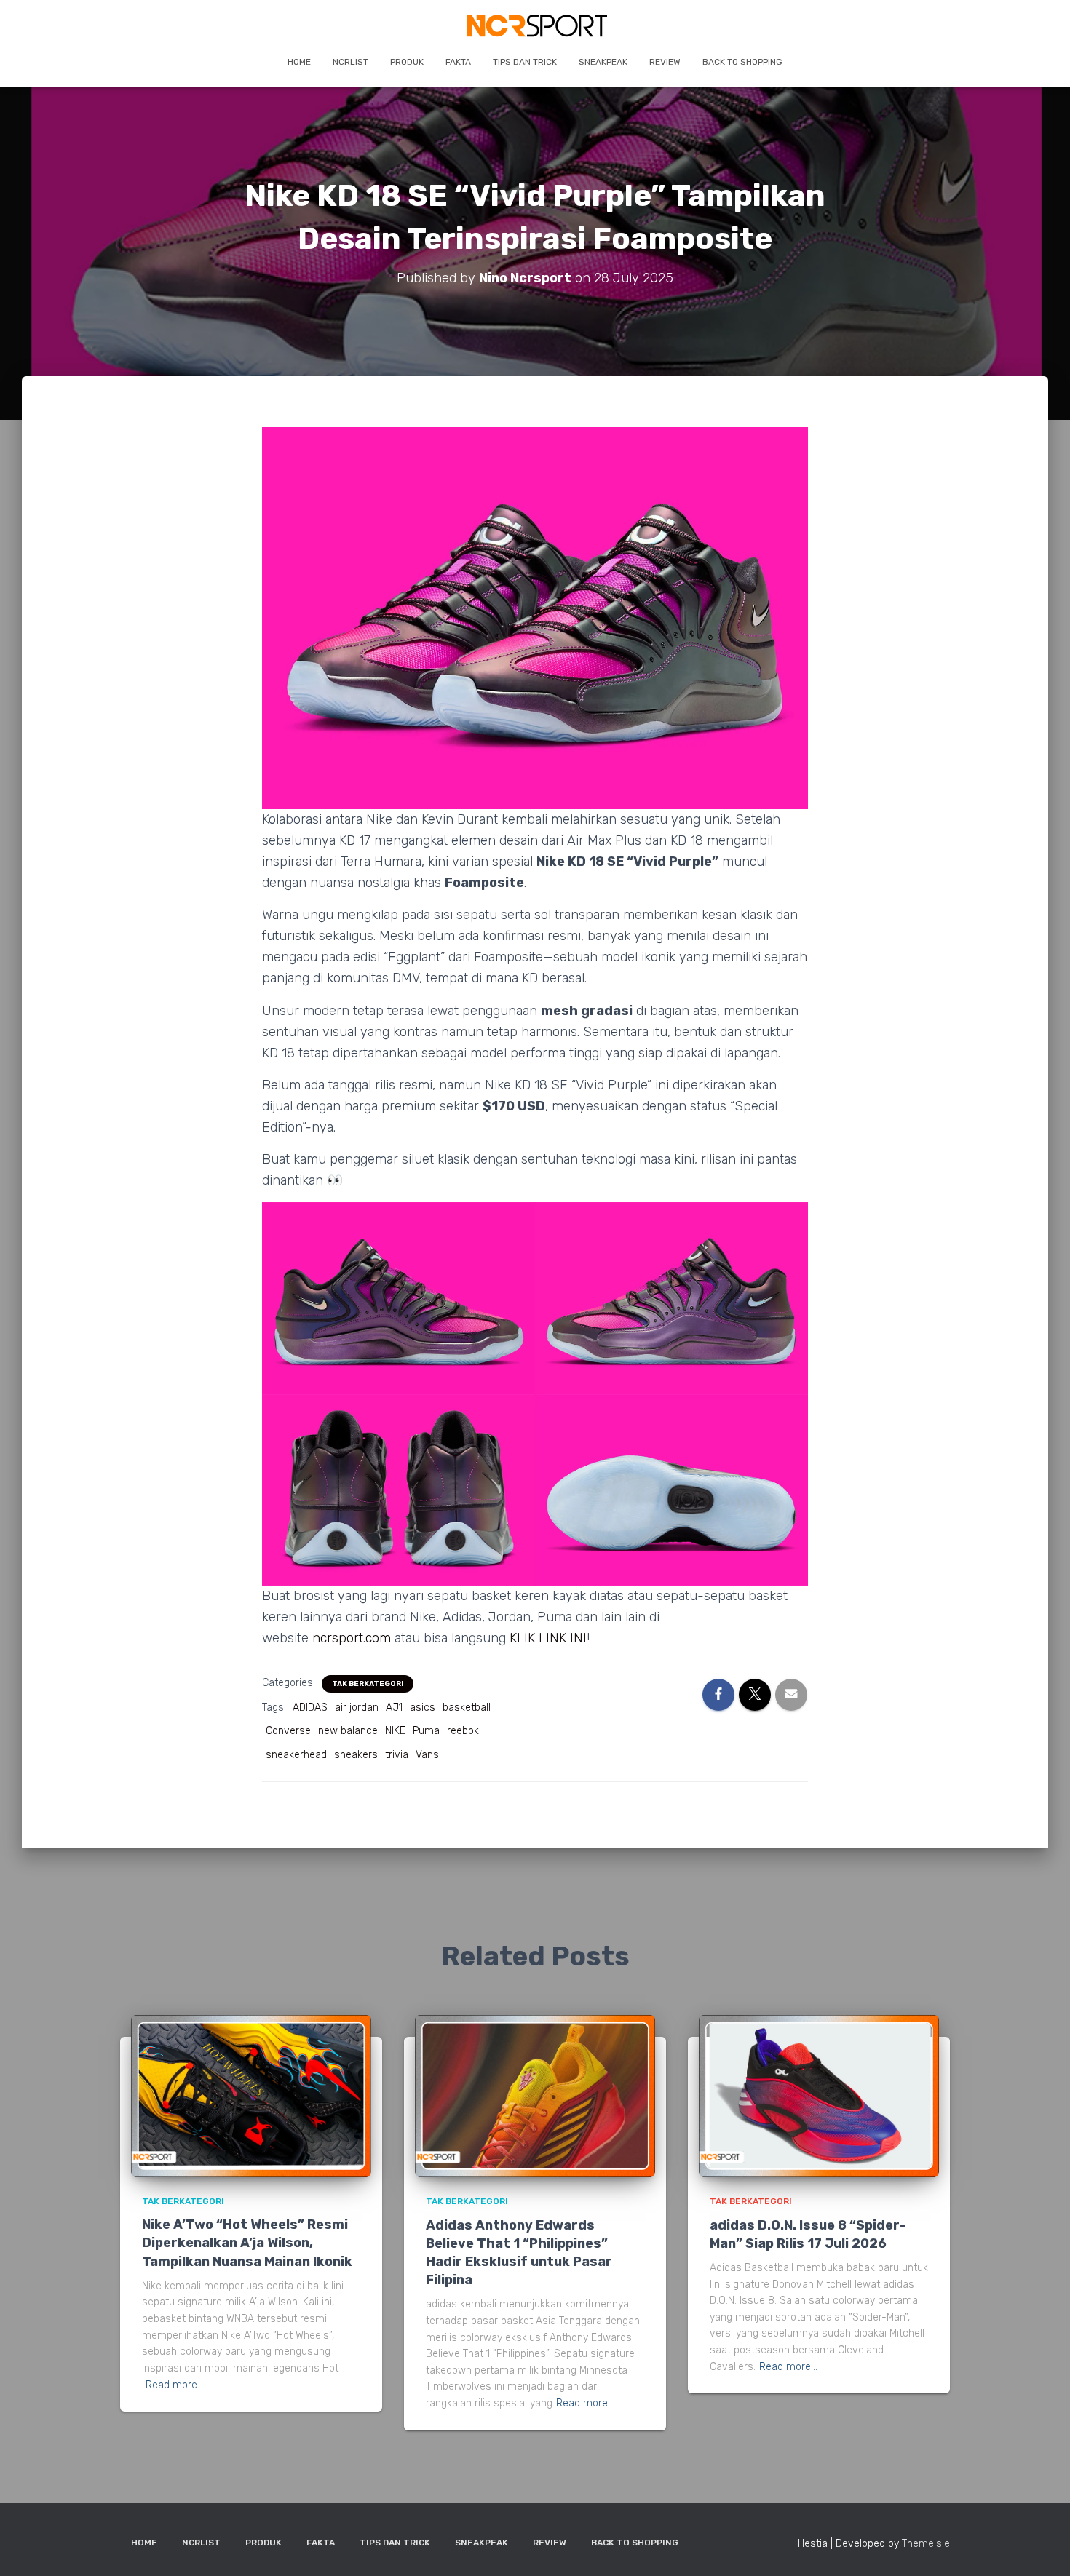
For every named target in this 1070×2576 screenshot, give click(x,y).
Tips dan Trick (525, 62)
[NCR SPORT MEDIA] (535, 25)
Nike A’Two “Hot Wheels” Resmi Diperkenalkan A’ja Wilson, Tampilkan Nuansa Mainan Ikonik (247, 2243)
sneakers (356, 1755)
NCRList (350, 62)
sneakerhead (296, 1755)
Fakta (458, 62)
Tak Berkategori (368, 1684)
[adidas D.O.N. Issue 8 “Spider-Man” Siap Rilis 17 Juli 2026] (819, 2095)
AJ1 (394, 1708)
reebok (463, 1731)
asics (423, 1708)
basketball (467, 1708)
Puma (426, 1731)
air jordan (357, 1708)
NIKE (395, 1731)
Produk (407, 62)
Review (665, 62)
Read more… (175, 2385)
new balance (348, 1731)
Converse (288, 1731)
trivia (397, 1755)
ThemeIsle (926, 2544)
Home (299, 62)
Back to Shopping (742, 62)
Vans (427, 1755)
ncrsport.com (352, 1638)
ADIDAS (310, 1708)
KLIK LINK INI (548, 1638)
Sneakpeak (603, 62)
